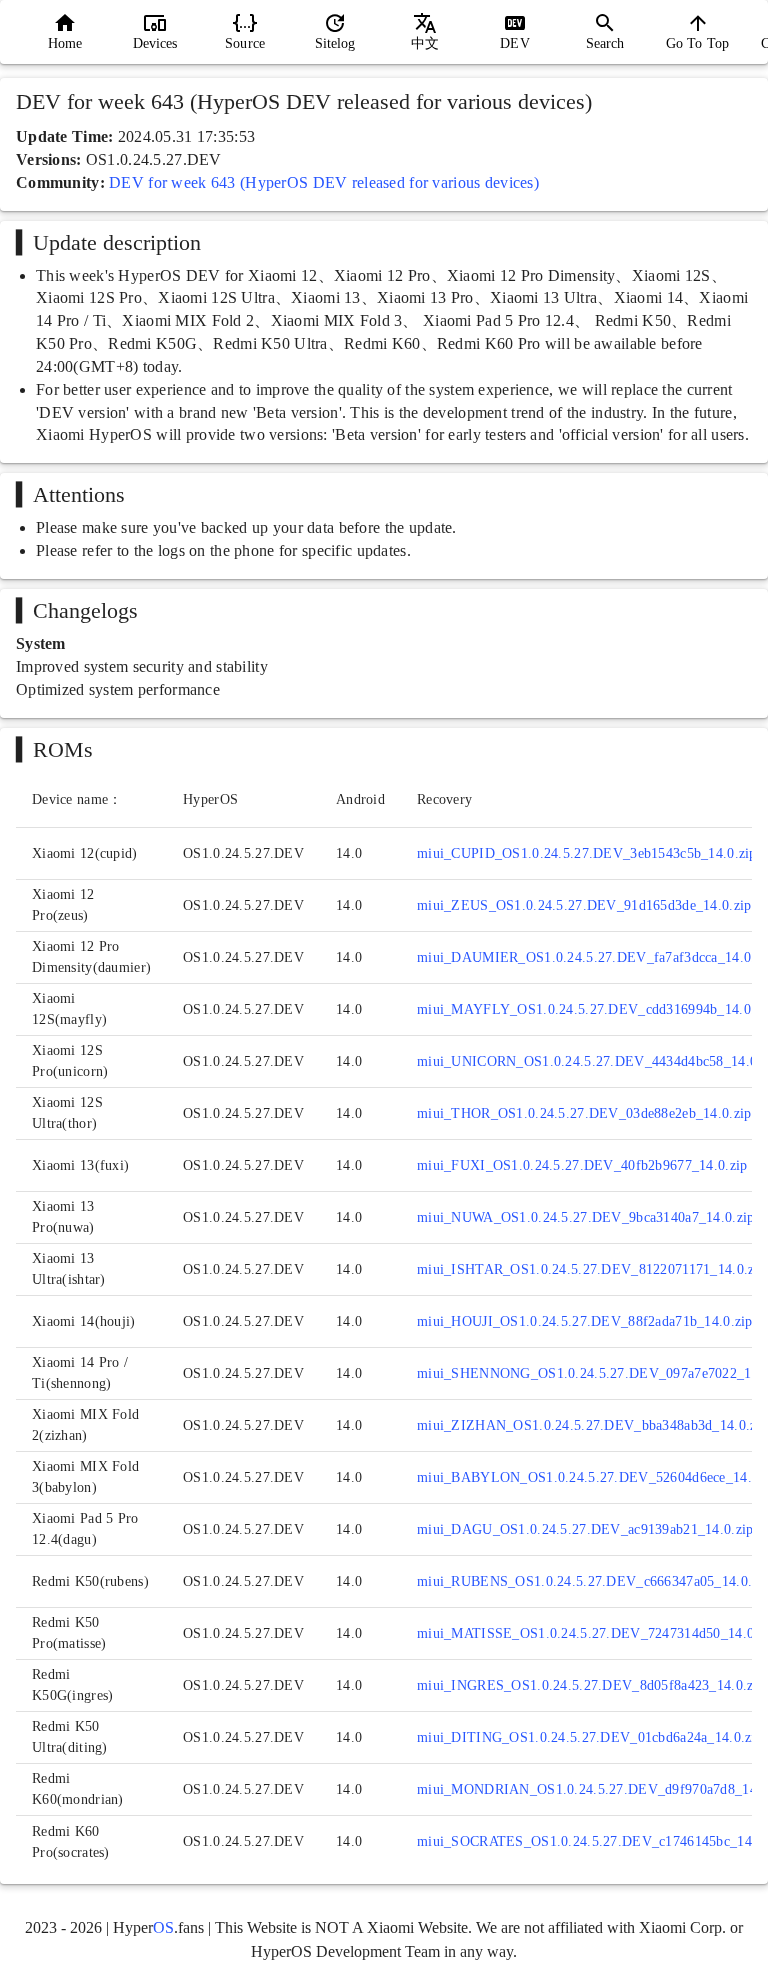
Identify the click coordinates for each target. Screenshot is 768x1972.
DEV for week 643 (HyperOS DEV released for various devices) (324, 182)
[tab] (65, 32)
